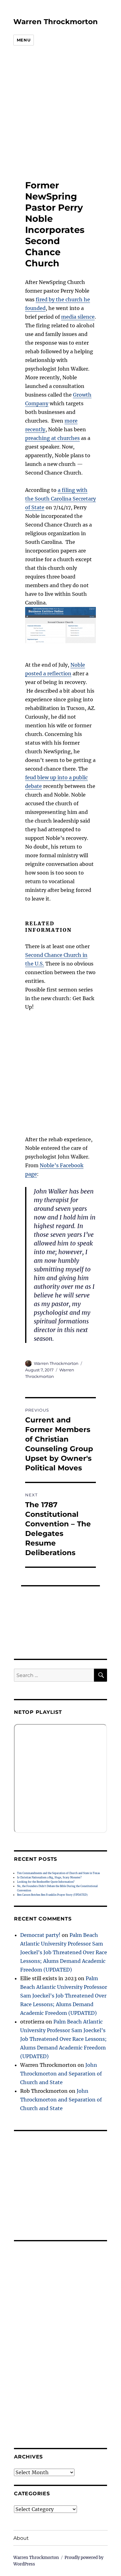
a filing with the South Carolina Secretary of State (60, 499)
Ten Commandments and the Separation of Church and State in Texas (58, 1873)
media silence (78, 317)
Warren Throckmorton (56, 22)
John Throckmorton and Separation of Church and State (61, 2074)
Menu (24, 40)
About (21, 2538)
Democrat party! (40, 1935)
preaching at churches (52, 438)
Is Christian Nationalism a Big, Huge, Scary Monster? (49, 1877)
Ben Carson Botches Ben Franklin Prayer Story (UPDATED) (52, 1895)
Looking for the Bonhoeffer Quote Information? (46, 1882)
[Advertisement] (56, 113)
